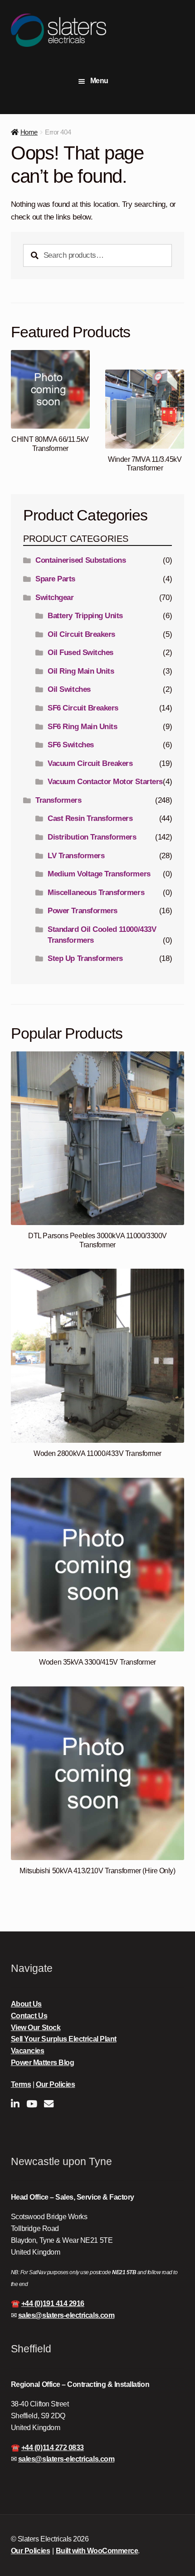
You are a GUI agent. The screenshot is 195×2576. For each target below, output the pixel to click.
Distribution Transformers (92, 837)
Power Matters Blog (43, 2063)
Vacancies (28, 2051)
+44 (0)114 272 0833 (53, 2448)
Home (29, 132)
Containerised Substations (80, 560)
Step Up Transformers (85, 958)
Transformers (58, 800)
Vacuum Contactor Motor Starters (105, 782)
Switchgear (54, 598)
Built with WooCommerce (97, 2551)
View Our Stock (36, 2028)
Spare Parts (55, 579)
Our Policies (55, 2084)
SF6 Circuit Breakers (83, 708)
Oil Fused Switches (80, 653)
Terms (21, 2084)
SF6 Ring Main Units (82, 727)
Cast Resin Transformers (90, 818)
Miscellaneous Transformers (96, 893)
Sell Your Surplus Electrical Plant (64, 2039)
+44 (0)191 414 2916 (53, 2303)
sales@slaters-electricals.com (66, 2315)
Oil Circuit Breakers (81, 634)
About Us (26, 2004)
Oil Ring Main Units (81, 671)
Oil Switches (69, 689)
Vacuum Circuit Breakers (90, 763)
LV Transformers (76, 856)
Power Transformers (83, 911)
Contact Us (29, 2016)
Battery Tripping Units (85, 616)
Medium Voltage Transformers (99, 874)
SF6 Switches (71, 745)
